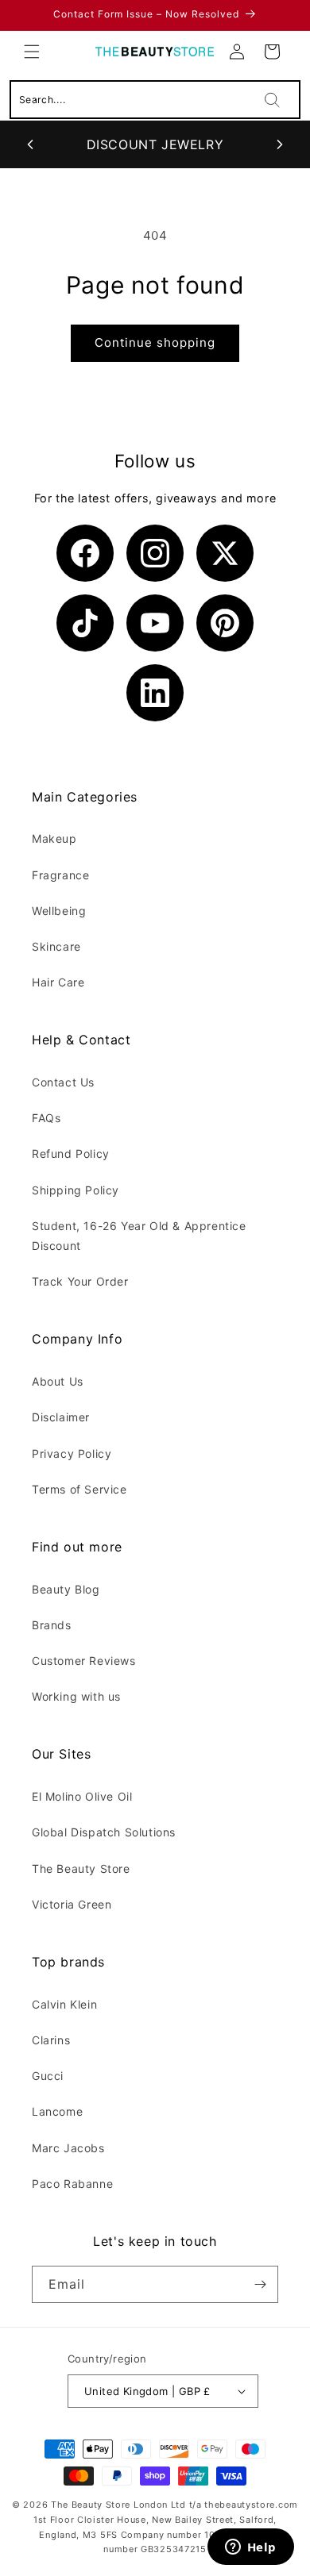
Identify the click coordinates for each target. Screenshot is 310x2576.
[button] (32, 52)
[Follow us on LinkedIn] (155, 693)
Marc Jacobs (68, 2148)
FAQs (46, 1118)
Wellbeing (59, 911)
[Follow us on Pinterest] (225, 623)
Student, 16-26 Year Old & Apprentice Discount (139, 1236)
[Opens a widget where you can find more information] (250, 2548)
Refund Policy (71, 1153)
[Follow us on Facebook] (85, 553)
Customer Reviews (84, 1661)
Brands (52, 1625)
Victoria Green (72, 1904)
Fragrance (60, 875)
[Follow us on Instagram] (155, 553)
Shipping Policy (76, 1190)
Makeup (54, 838)
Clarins (51, 2040)
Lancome (57, 2111)
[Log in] (237, 52)
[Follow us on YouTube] (155, 623)
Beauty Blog (66, 1589)
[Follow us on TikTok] (85, 623)
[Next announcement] (280, 144)
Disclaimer (61, 1417)
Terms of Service (79, 1489)
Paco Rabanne (72, 2184)
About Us (58, 1381)
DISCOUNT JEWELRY (155, 144)
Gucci (48, 2076)
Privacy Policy (72, 1453)
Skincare (56, 946)
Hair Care (58, 982)
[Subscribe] (260, 2284)
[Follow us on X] (225, 553)
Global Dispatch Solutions (104, 1832)
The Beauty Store (81, 1869)
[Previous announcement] (30, 144)
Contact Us (63, 1082)
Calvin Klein (64, 2004)
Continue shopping (155, 342)
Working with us (76, 1696)
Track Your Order (80, 1281)
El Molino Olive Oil (82, 1796)
